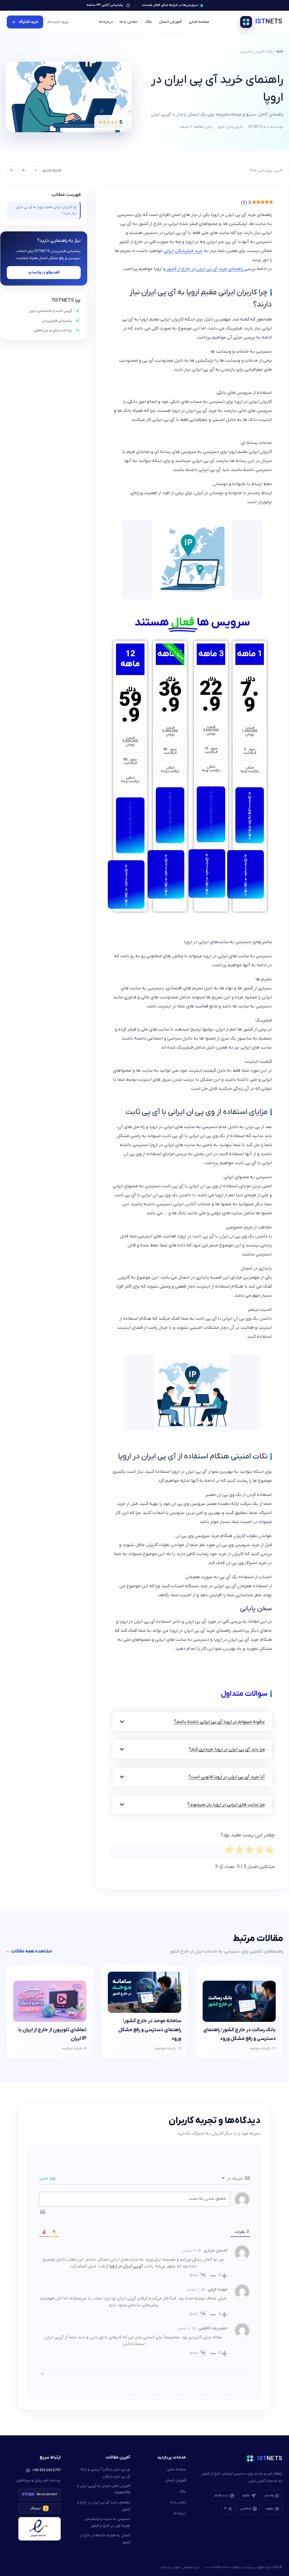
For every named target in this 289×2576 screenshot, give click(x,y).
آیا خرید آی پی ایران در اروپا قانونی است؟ (227, 1777)
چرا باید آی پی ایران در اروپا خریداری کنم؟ (227, 1749)
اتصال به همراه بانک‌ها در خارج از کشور (105, 2539)
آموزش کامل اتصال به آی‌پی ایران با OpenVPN (103, 2489)
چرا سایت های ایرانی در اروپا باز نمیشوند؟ (226, 1805)
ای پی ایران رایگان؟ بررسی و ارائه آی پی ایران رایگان (105, 2473)
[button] (192, 1722)
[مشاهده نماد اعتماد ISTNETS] (40, 2529)
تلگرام (246, 2495)
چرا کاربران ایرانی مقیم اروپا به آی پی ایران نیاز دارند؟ (46, 210)
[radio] (270, 1851)
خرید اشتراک (28, 22)
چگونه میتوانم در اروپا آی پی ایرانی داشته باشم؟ (219, 1722)
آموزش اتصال (170, 22)
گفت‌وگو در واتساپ (44, 272)
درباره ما (106, 22)
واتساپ (269, 2495)
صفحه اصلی (199, 22)
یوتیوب (269, 2508)
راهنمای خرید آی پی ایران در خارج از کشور (205, 269)
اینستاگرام (221, 2495)
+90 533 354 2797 (46, 2470)
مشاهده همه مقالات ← (29, 1951)
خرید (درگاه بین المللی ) (250, 815)
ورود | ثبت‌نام (58, 22)
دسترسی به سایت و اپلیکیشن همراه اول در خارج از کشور (107, 2522)
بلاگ (148, 22)
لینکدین (246, 2508)
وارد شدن (48, 2178)
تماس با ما (129, 22)
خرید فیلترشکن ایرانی (183, 251)
